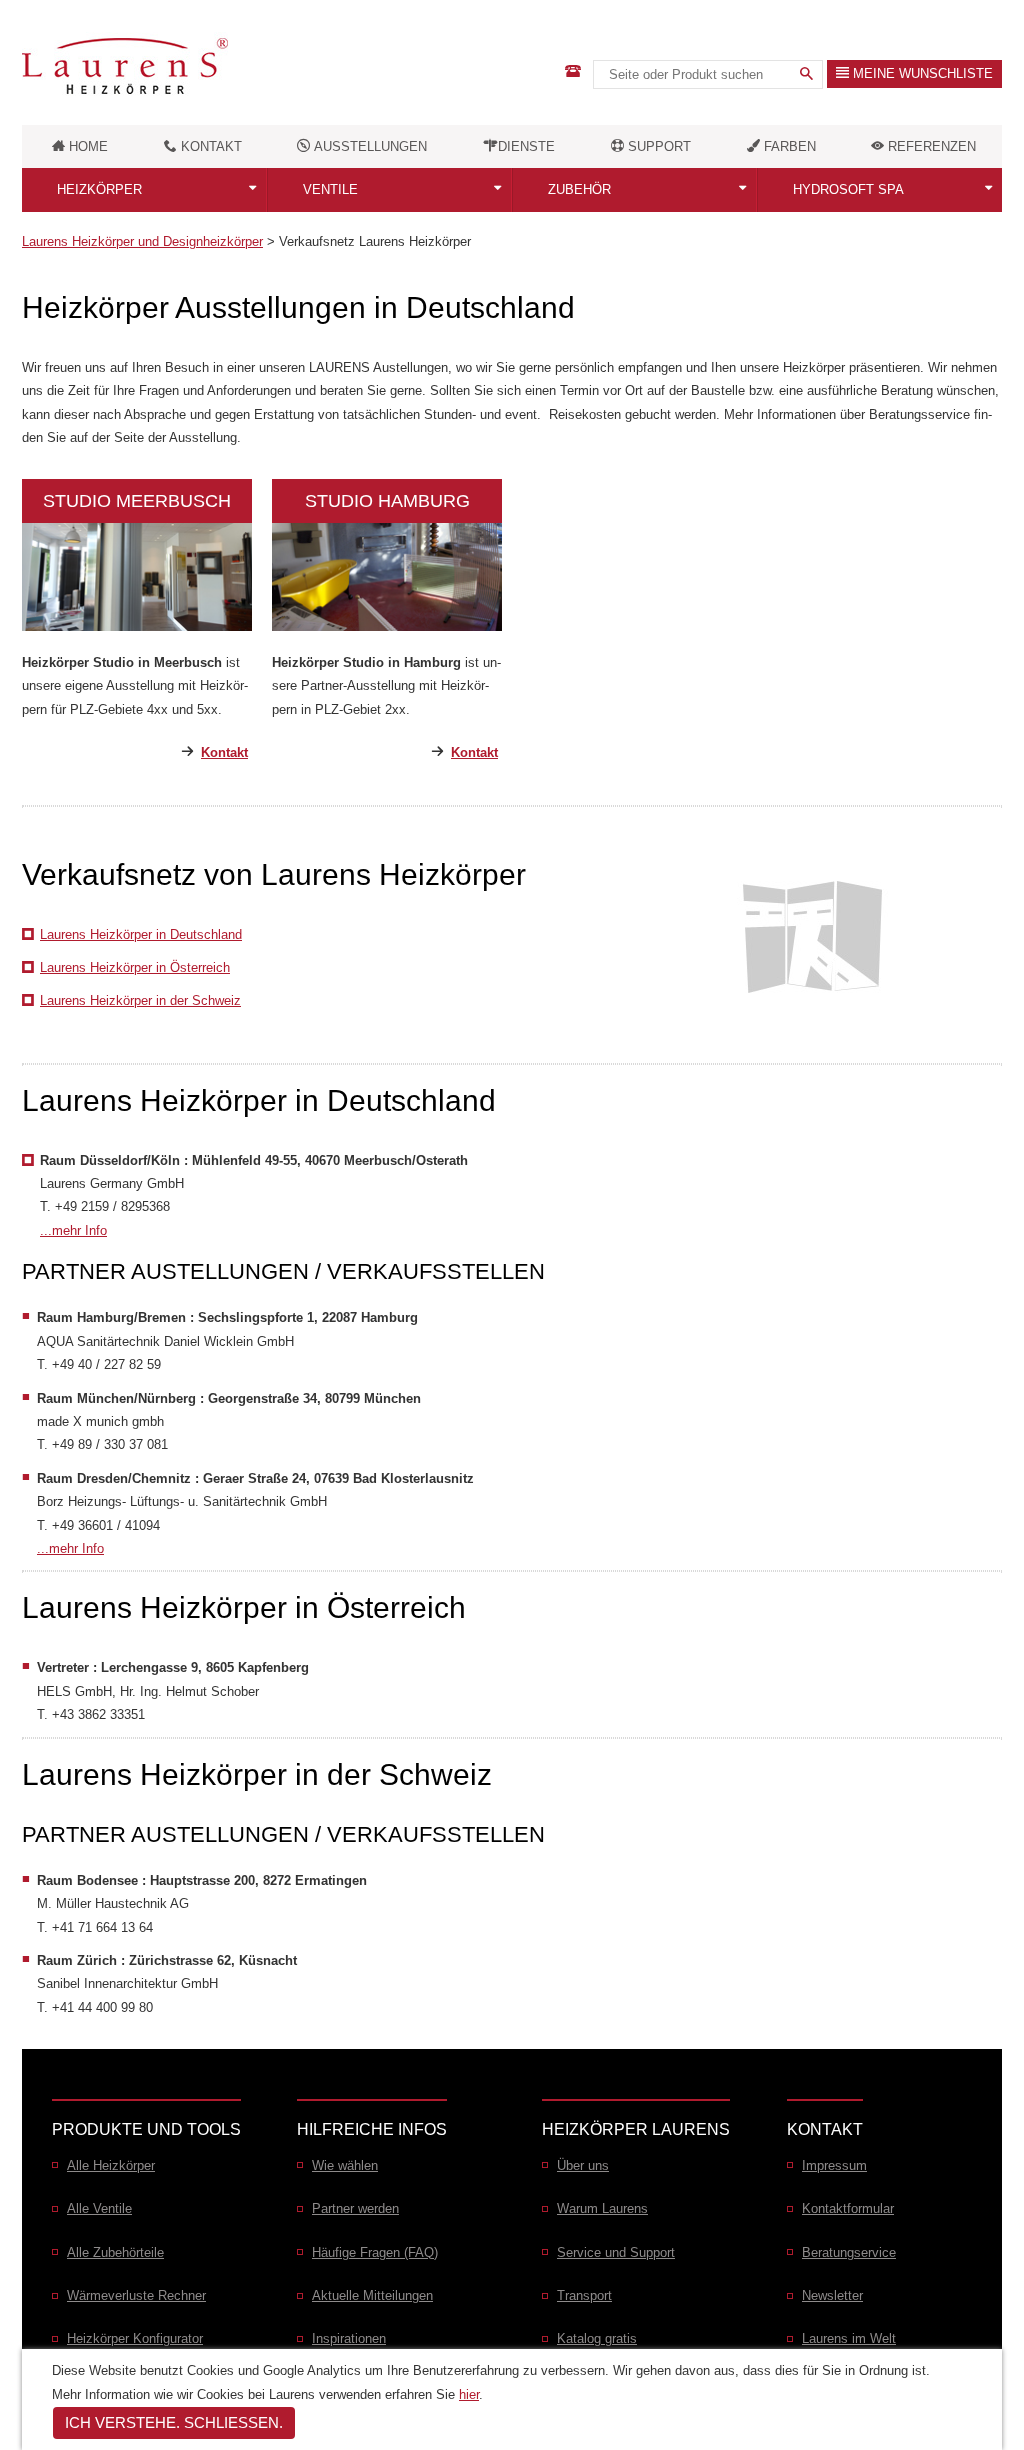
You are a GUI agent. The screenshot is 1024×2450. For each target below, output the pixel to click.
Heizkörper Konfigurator (135, 2338)
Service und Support (616, 2252)
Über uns (583, 2165)
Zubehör (579, 189)
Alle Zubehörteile (115, 2252)
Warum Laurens (602, 2208)
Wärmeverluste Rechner (136, 2295)
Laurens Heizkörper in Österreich (135, 967)
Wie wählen (345, 2165)
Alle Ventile (99, 2208)
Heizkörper (99, 189)
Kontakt (224, 752)
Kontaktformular (848, 2208)
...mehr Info (73, 1230)
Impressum (834, 2165)
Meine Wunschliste (921, 73)
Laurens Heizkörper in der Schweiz (140, 1000)
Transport (584, 2295)
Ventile (330, 189)
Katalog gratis (597, 2338)
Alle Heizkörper (111, 2165)
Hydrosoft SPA (848, 189)
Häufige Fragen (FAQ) (375, 2252)
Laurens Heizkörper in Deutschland (141, 934)
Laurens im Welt (849, 2338)
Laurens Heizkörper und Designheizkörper (142, 241)
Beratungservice (849, 2252)
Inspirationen (349, 2338)
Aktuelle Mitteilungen (372, 2295)
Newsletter (832, 2295)
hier (469, 2394)
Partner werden (355, 2208)
